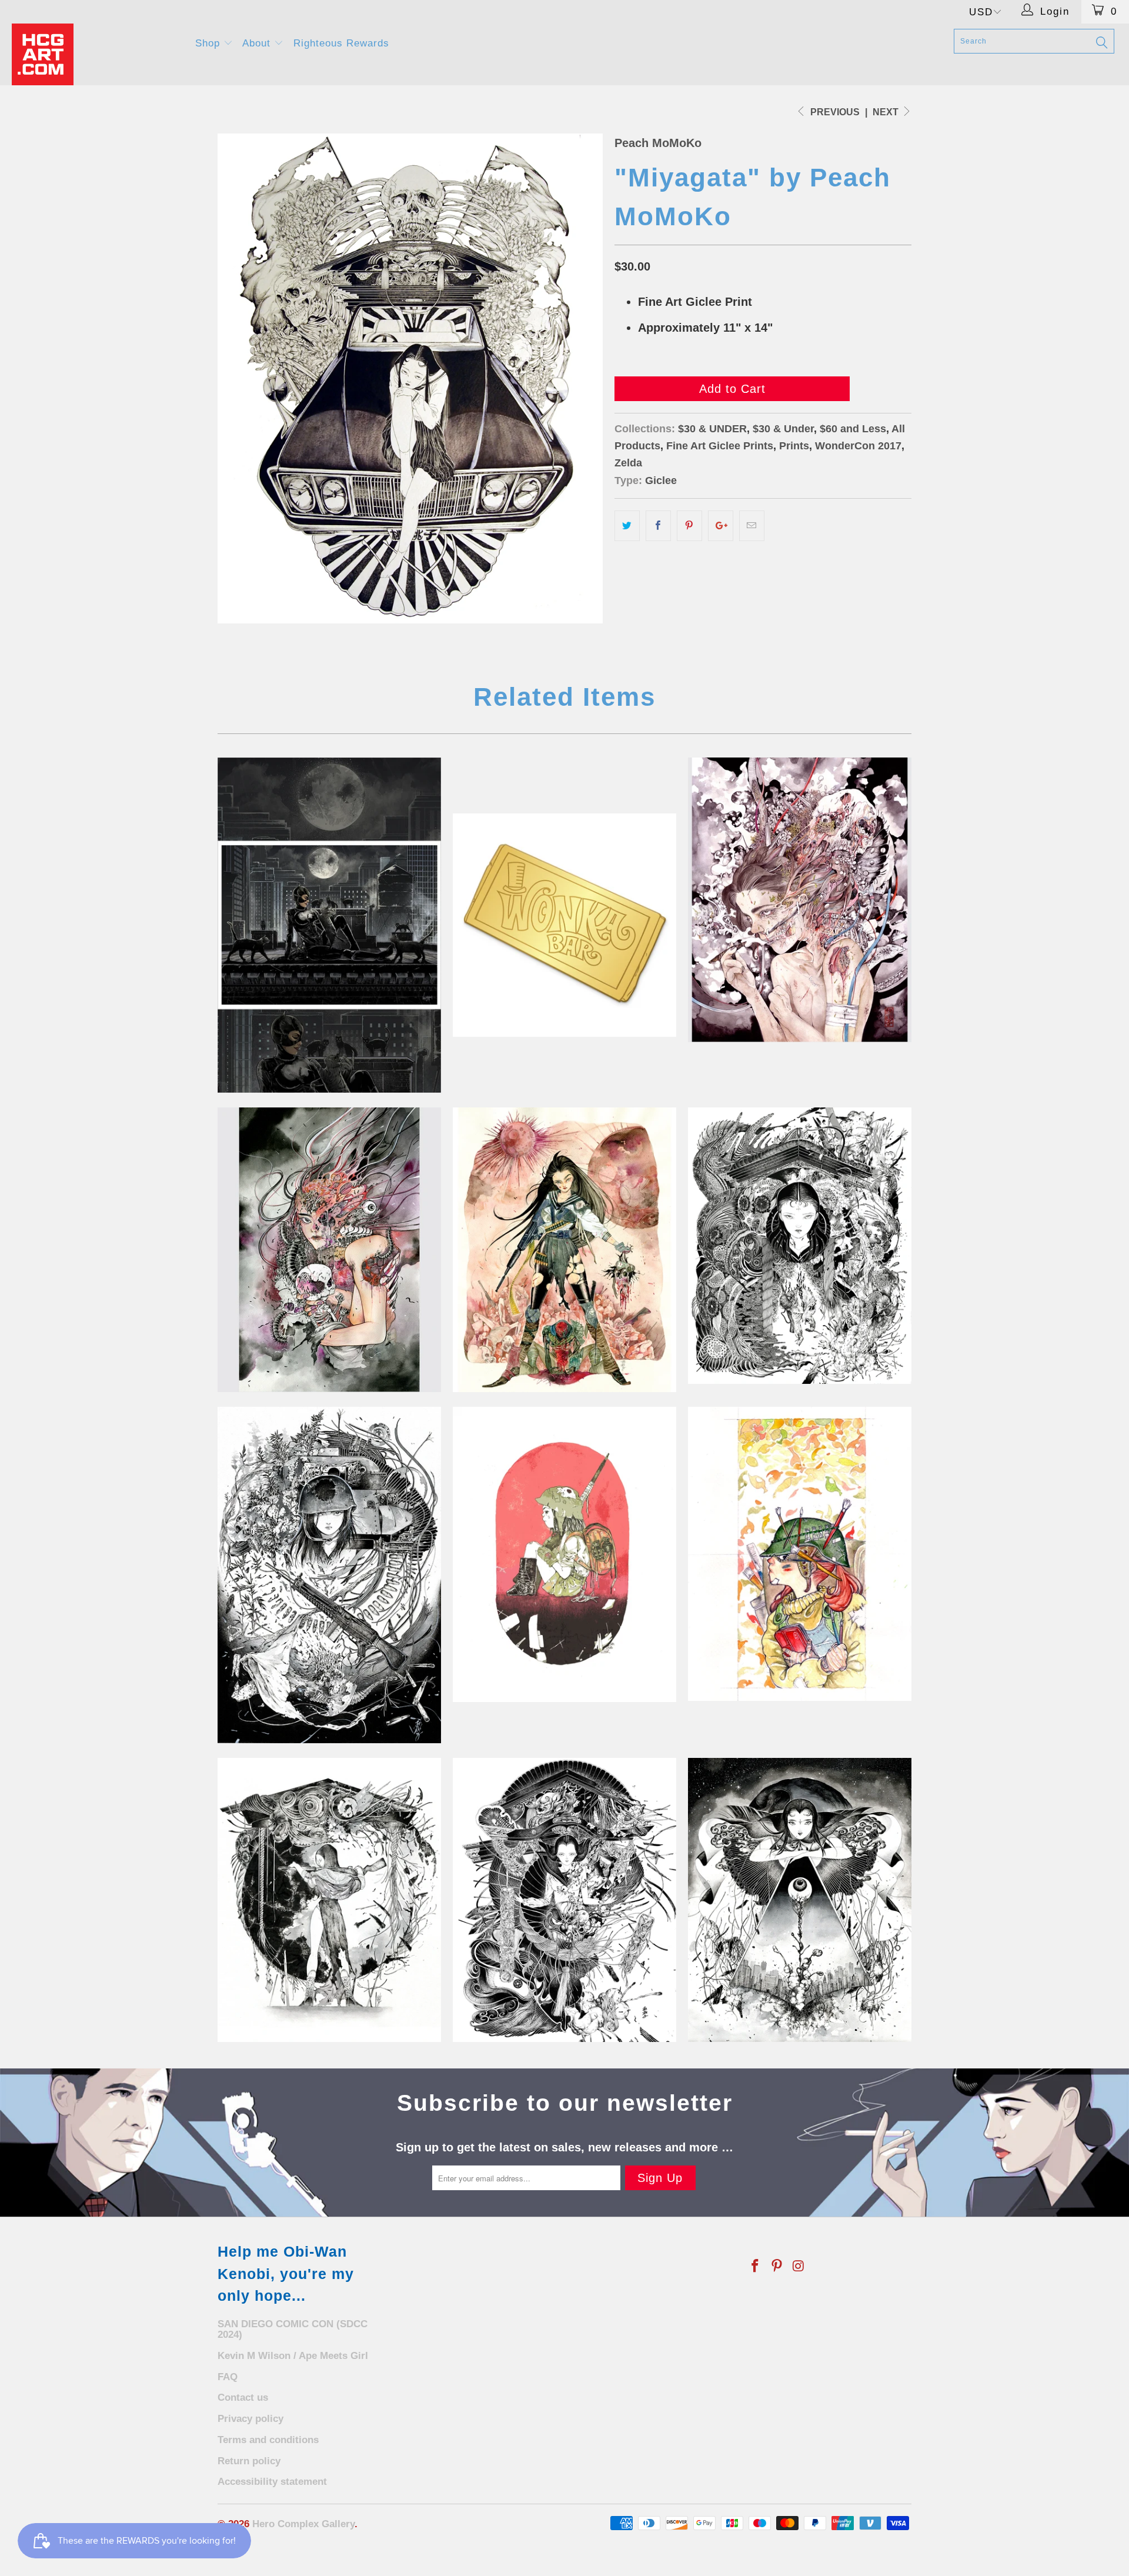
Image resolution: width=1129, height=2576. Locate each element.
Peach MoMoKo (658, 143)
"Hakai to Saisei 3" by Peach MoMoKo (329, 1575)
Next (887, 112)
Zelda (628, 463)
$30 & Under (783, 429)
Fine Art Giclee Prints (720, 446)
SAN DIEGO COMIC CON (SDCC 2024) (293, 2330)
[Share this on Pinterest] (689, 526)
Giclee (661, 481)
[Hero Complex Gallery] (96, 54)
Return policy (249, 2461)
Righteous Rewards (341, 43)
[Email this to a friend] (752, 526)
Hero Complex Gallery (303, 2524)
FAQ (228, 2377)
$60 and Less (853, 429)
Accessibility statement (272, 2482)
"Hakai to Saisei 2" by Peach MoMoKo (564, 1900)
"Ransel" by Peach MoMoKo (564, 1554)
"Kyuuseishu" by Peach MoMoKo (329, 1900)
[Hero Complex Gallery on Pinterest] (777, 2267)
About (258, 43)
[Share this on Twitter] (627, 526)
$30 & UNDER (712, 429)
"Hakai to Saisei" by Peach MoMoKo (800, 1245)
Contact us (243, 2398)
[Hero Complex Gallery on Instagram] (799, 2267)
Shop (209, 43)
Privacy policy (250, 2419)
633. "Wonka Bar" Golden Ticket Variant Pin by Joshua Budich (564, 925)
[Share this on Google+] (721, 526)
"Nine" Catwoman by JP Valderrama (329, 925)
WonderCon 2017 (858, 446)
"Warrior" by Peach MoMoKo (564, 1250)
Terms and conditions (268, 2440)
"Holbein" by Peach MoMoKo (800, 1554)
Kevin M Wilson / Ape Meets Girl (293, 2356)
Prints (794, 446)
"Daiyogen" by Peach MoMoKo (800, 1900)
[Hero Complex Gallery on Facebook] (756, 2267)
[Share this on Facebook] (658, 526)
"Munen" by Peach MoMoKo (329, 1250)
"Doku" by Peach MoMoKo (800, 900)
